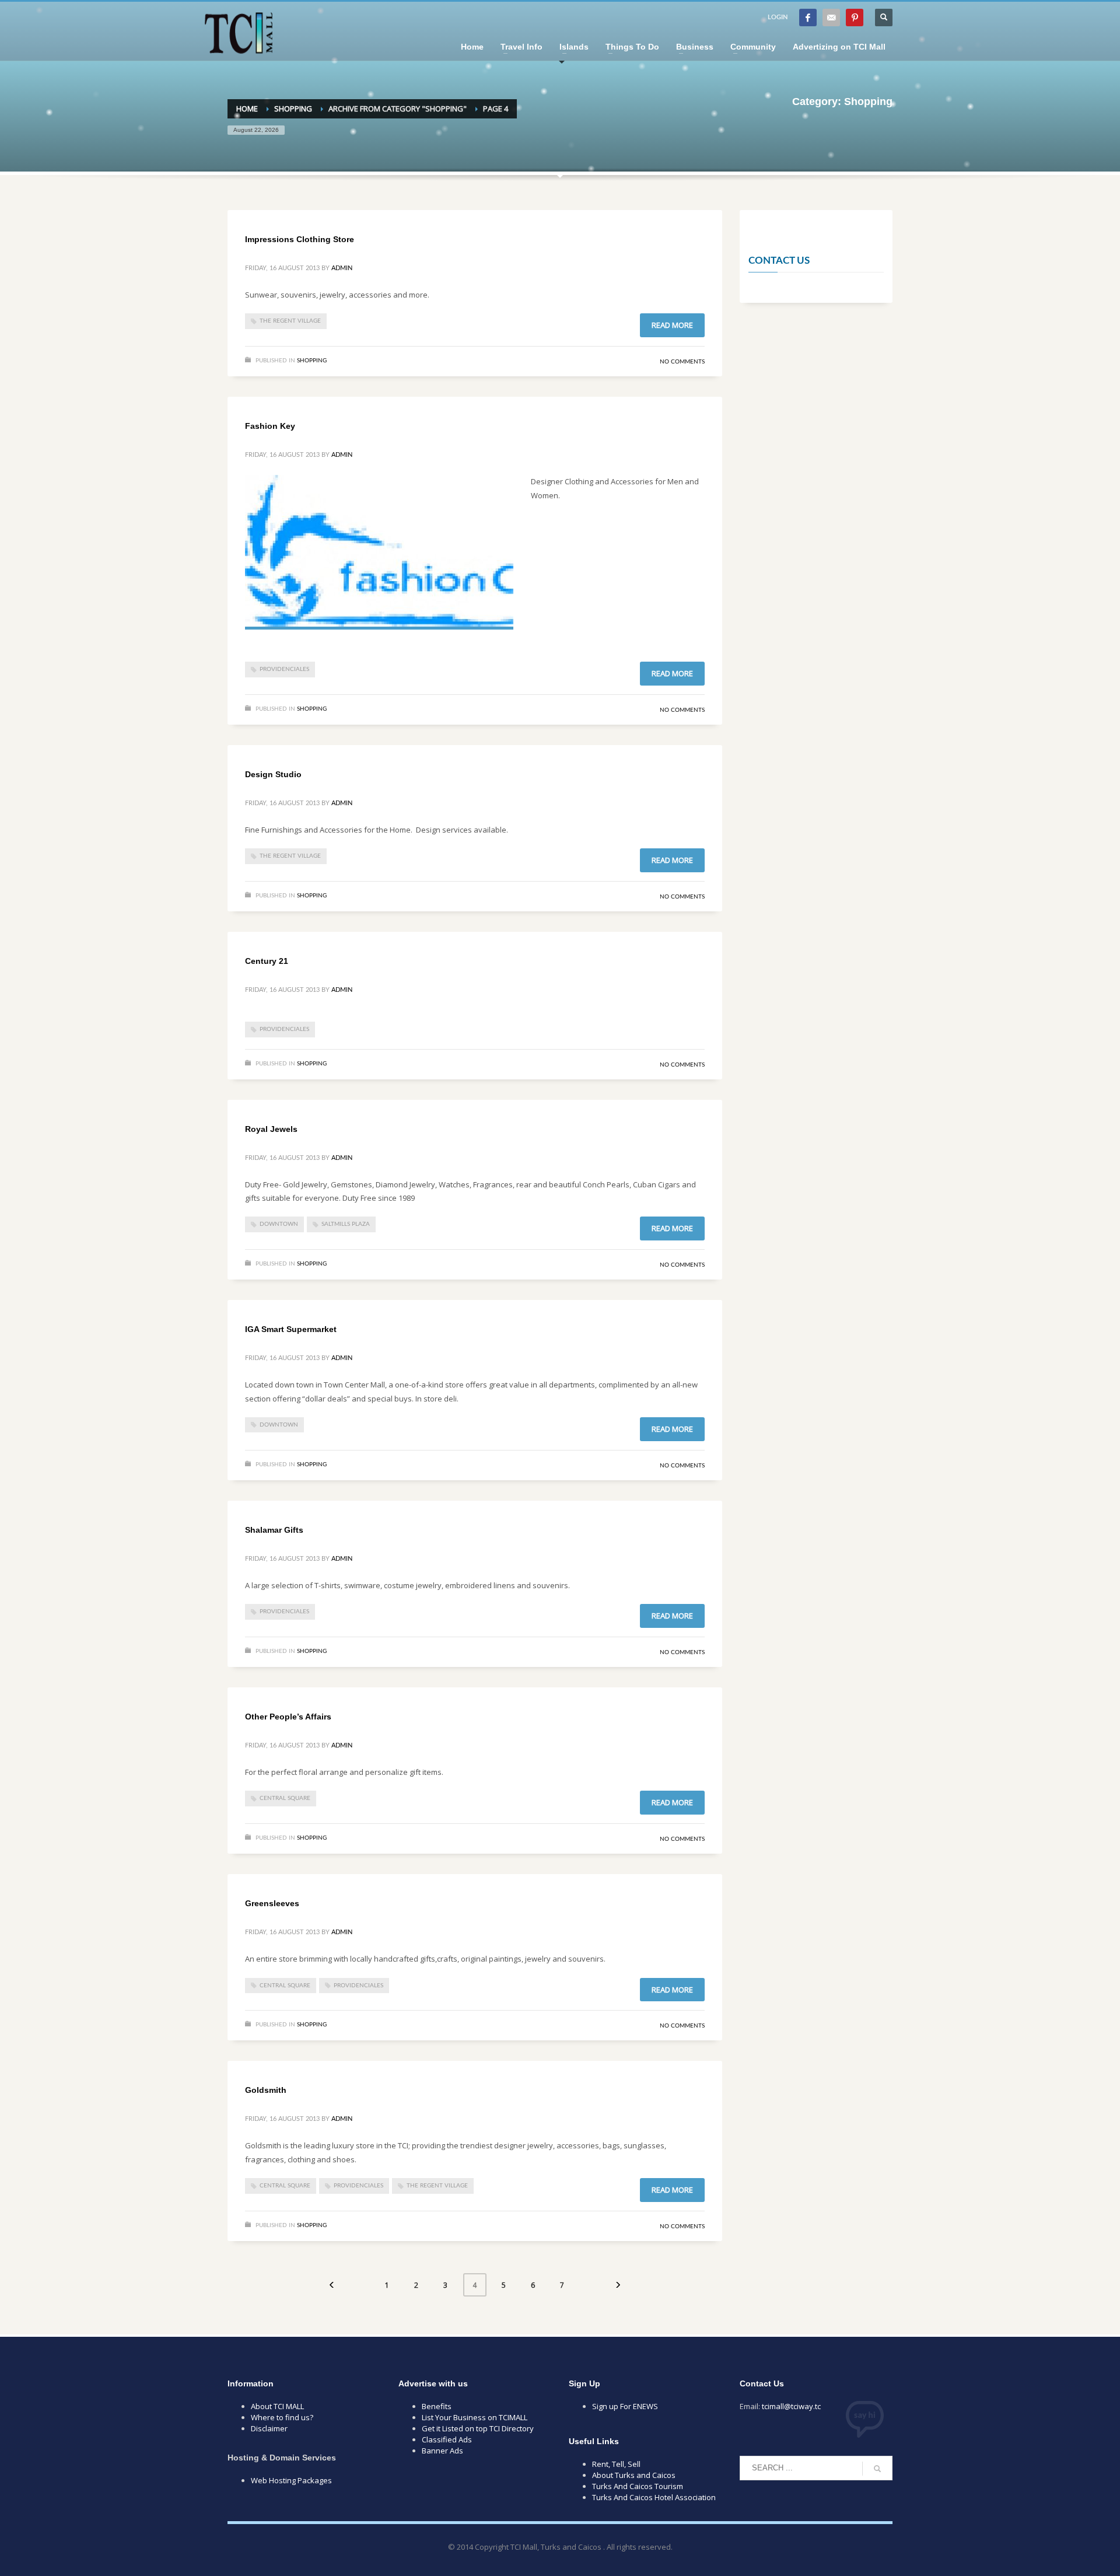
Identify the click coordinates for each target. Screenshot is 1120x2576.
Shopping (312, 361)
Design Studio (273, 774)
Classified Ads (447, 2439)
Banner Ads (442, 2451)
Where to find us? (282, 2417)
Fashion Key (270, 426)
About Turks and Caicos (634, 2475)
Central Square (285, 1798)
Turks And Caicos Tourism (638, 2486)
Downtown (279, 1224)
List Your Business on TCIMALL (475, 2417)
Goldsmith (266, 2090)
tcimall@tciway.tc (791, 2406)
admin (342, 268)
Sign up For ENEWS (625, 2406)
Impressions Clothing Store (300, 239)
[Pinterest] (855, 18)
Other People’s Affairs (288, 1717)
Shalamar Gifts (274, 1530)
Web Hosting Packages (291, 2480)
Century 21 (267, 961)
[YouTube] (831, 18)
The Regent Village (290, 321)
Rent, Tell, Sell (616, 2464)
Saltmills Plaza (346, 1224)
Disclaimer (269, 2428)
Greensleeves (272, 1903)
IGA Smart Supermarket (291, 1329)
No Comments (682, 362)
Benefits (437, 2406)
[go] (877, 2469)
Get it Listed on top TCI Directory (478, 2428)
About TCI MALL (277, 2406)
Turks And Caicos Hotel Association (654, 2497)
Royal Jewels (271, 1129)
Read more (672, 325)
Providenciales (284, 669)
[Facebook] (808, 18)
